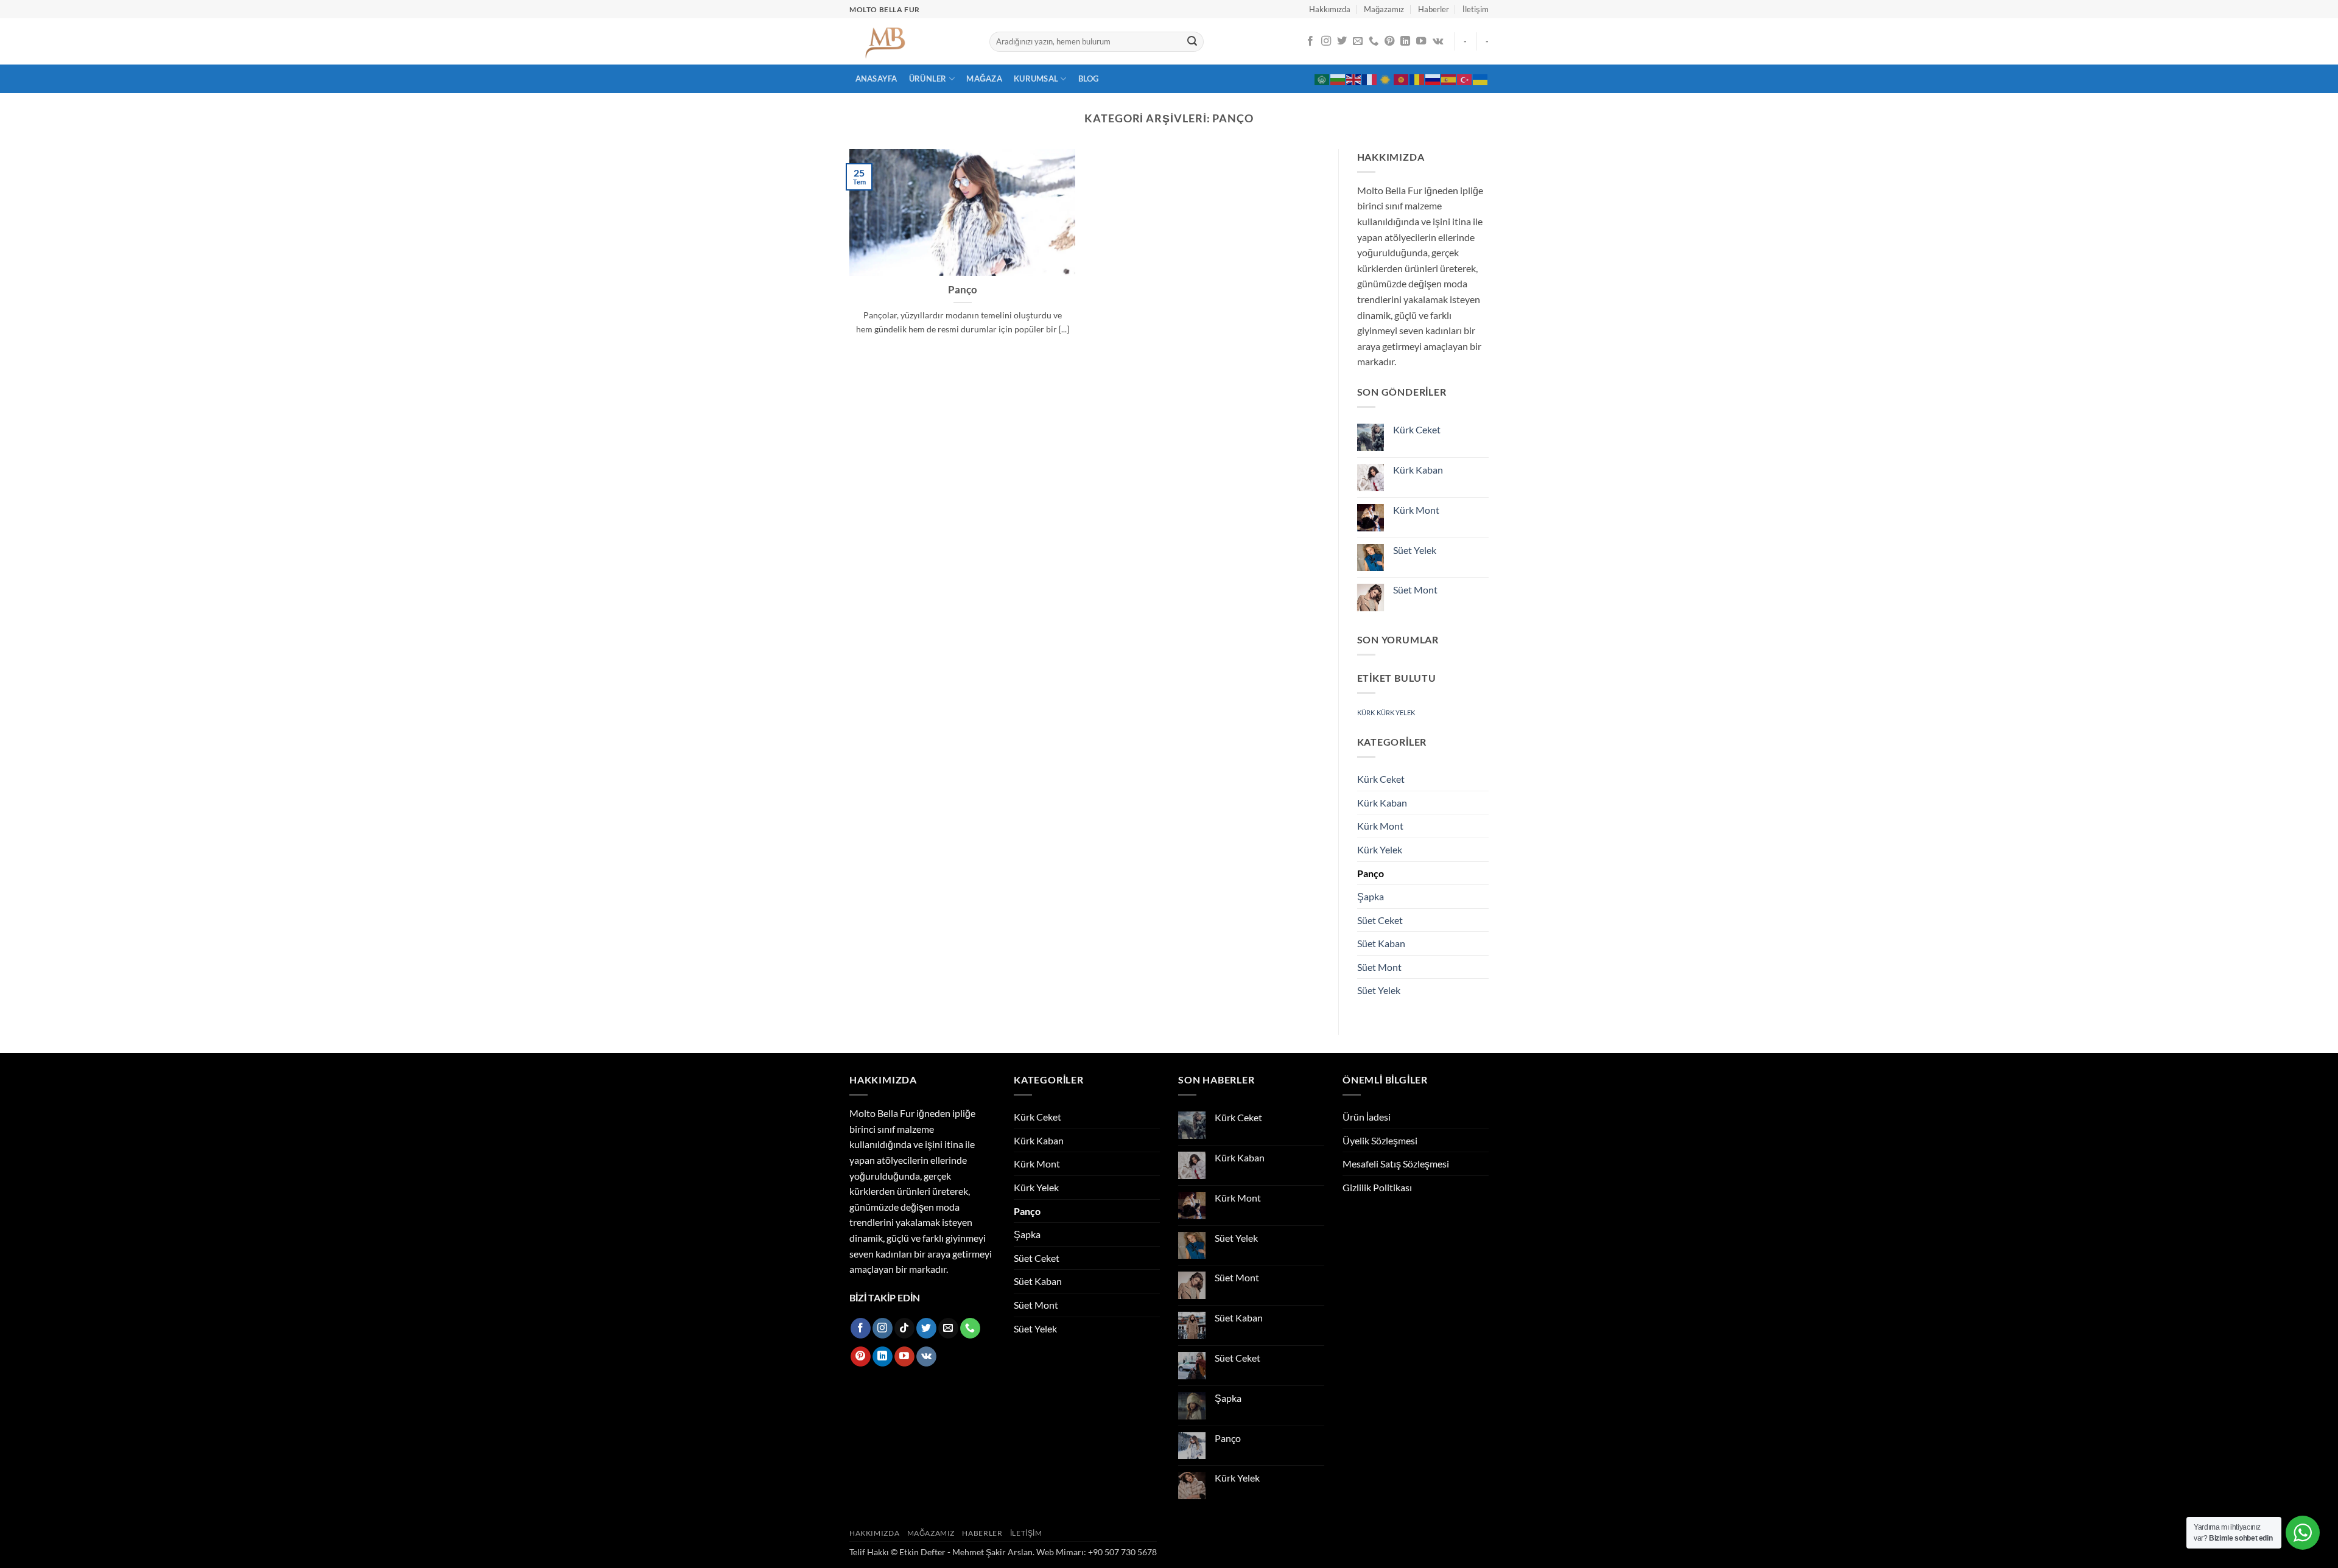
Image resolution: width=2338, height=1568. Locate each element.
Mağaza (984, 79)
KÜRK (1366, 712)
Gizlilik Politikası (1377, 1187)
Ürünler (928, 79)
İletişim (1476, 9)
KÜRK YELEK (1396, 712)
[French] (1370, 79)
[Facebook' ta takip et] (1310, 41)
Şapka (1371, 896)
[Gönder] (1192, 42)
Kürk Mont (1416, 510)
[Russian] (1433, 79)
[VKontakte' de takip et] (1438, 41)
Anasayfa (876, 79)
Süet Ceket (1380, 920)
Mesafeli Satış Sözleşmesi (1396, 1164)
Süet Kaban (1381, 943)
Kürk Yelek (1380, 849)
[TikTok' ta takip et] (904, 1328)
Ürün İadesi (1367, 1117)
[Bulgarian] (1338, 79)
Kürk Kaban (1418, 470)
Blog (1089, 79)
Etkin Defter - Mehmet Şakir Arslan (966, 1552)
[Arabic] (1322, 79)
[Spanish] (1449, 79)
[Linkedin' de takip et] (1405, 41)
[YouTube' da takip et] (1421, 41)
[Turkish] (1465, 79)
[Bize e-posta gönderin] (1358, 41)
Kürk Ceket (1417, 429)
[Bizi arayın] (1374, 41)
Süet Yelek (1415, 550)
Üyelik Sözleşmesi (1380, 1140)
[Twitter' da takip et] (1342, 41)
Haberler (1434, 9)
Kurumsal (1036, 79)
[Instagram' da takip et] (1326, 41)
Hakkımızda (1330, 9)
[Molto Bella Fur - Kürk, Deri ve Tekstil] (910, 41)
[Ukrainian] (1481, 79)
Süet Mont (1415, 590)
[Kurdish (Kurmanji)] (1386, 79)
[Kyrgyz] (1402, 79)
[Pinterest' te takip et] (1389, 41)
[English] (1354, 79)
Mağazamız (1384, 9)
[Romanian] (1417, 79)
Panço (963, 290)
